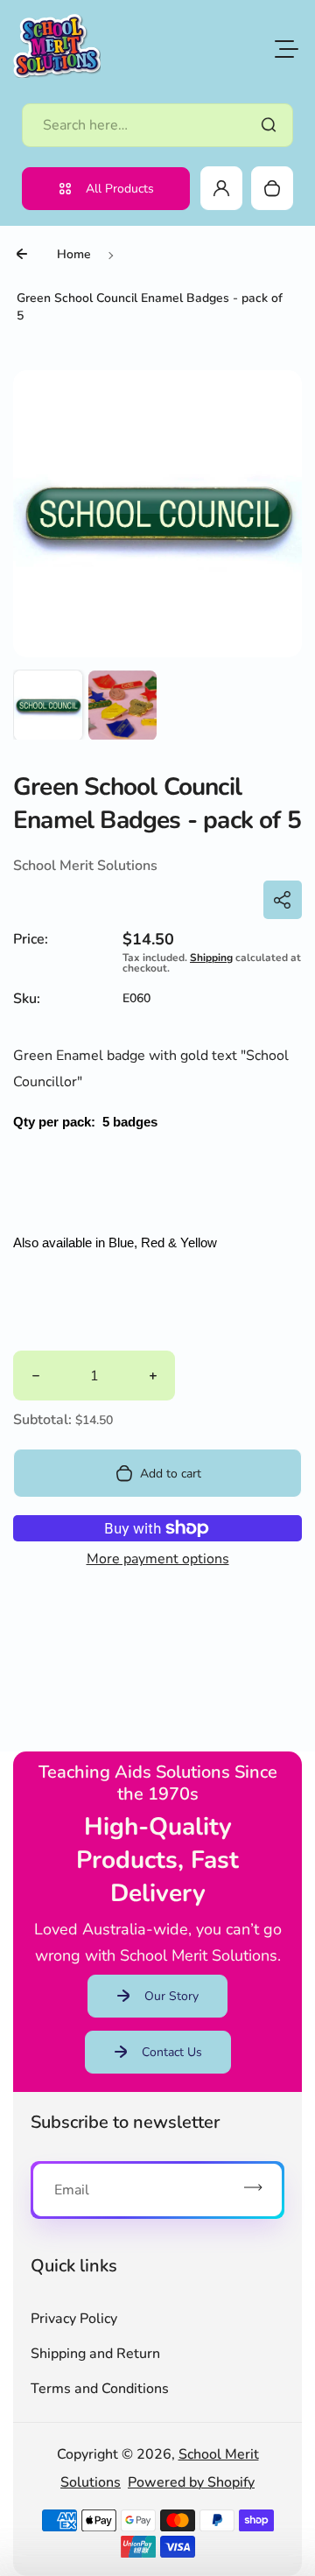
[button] (48, 705)
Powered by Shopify (191, 2482)
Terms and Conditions (100, 2389)
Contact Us (172, 2052)
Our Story (171, 1996)
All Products (120, 189)
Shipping (211, 958)
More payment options (158, 1559)
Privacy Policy (74, 2319)
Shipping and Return (95, 2354)
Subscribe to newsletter (125, 2122)
